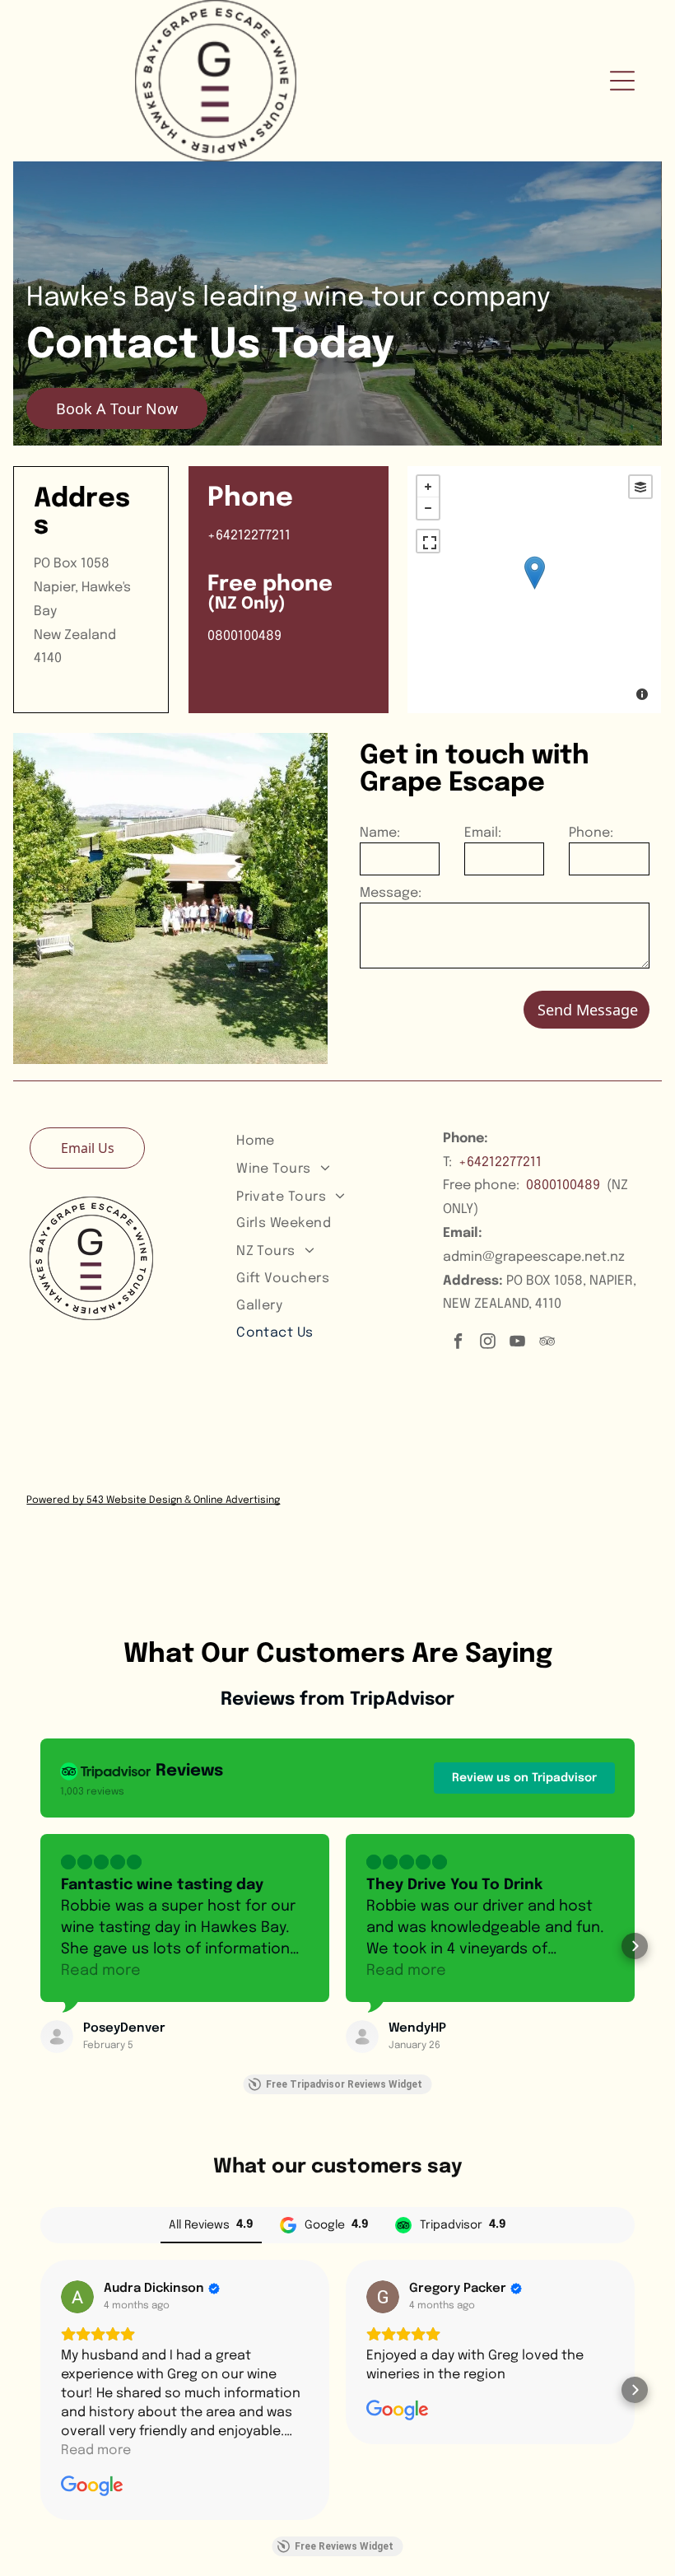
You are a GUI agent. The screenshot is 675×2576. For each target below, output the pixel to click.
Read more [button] (101, 1971)
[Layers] (640, 487)
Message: (391, 893)
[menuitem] (333, 1141)
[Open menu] (622, 81)
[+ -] (534, 590)
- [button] (428, 508)
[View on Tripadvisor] (57, 2037)
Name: (380, 833)
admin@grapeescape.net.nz (534, 1257)
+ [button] (428, 487)
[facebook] (458, 1343)
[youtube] (517, 1343)
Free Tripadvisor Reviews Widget (344, 2084)
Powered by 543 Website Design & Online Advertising (153, 1500)
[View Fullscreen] (428, 541)
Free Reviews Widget (344, 2546)
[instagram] (488, 1343)
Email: (483, 833)
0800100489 (563, 1185)
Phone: (591, 833)
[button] (40, 1946)
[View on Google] (77, 2297)
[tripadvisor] (547, 1343)
